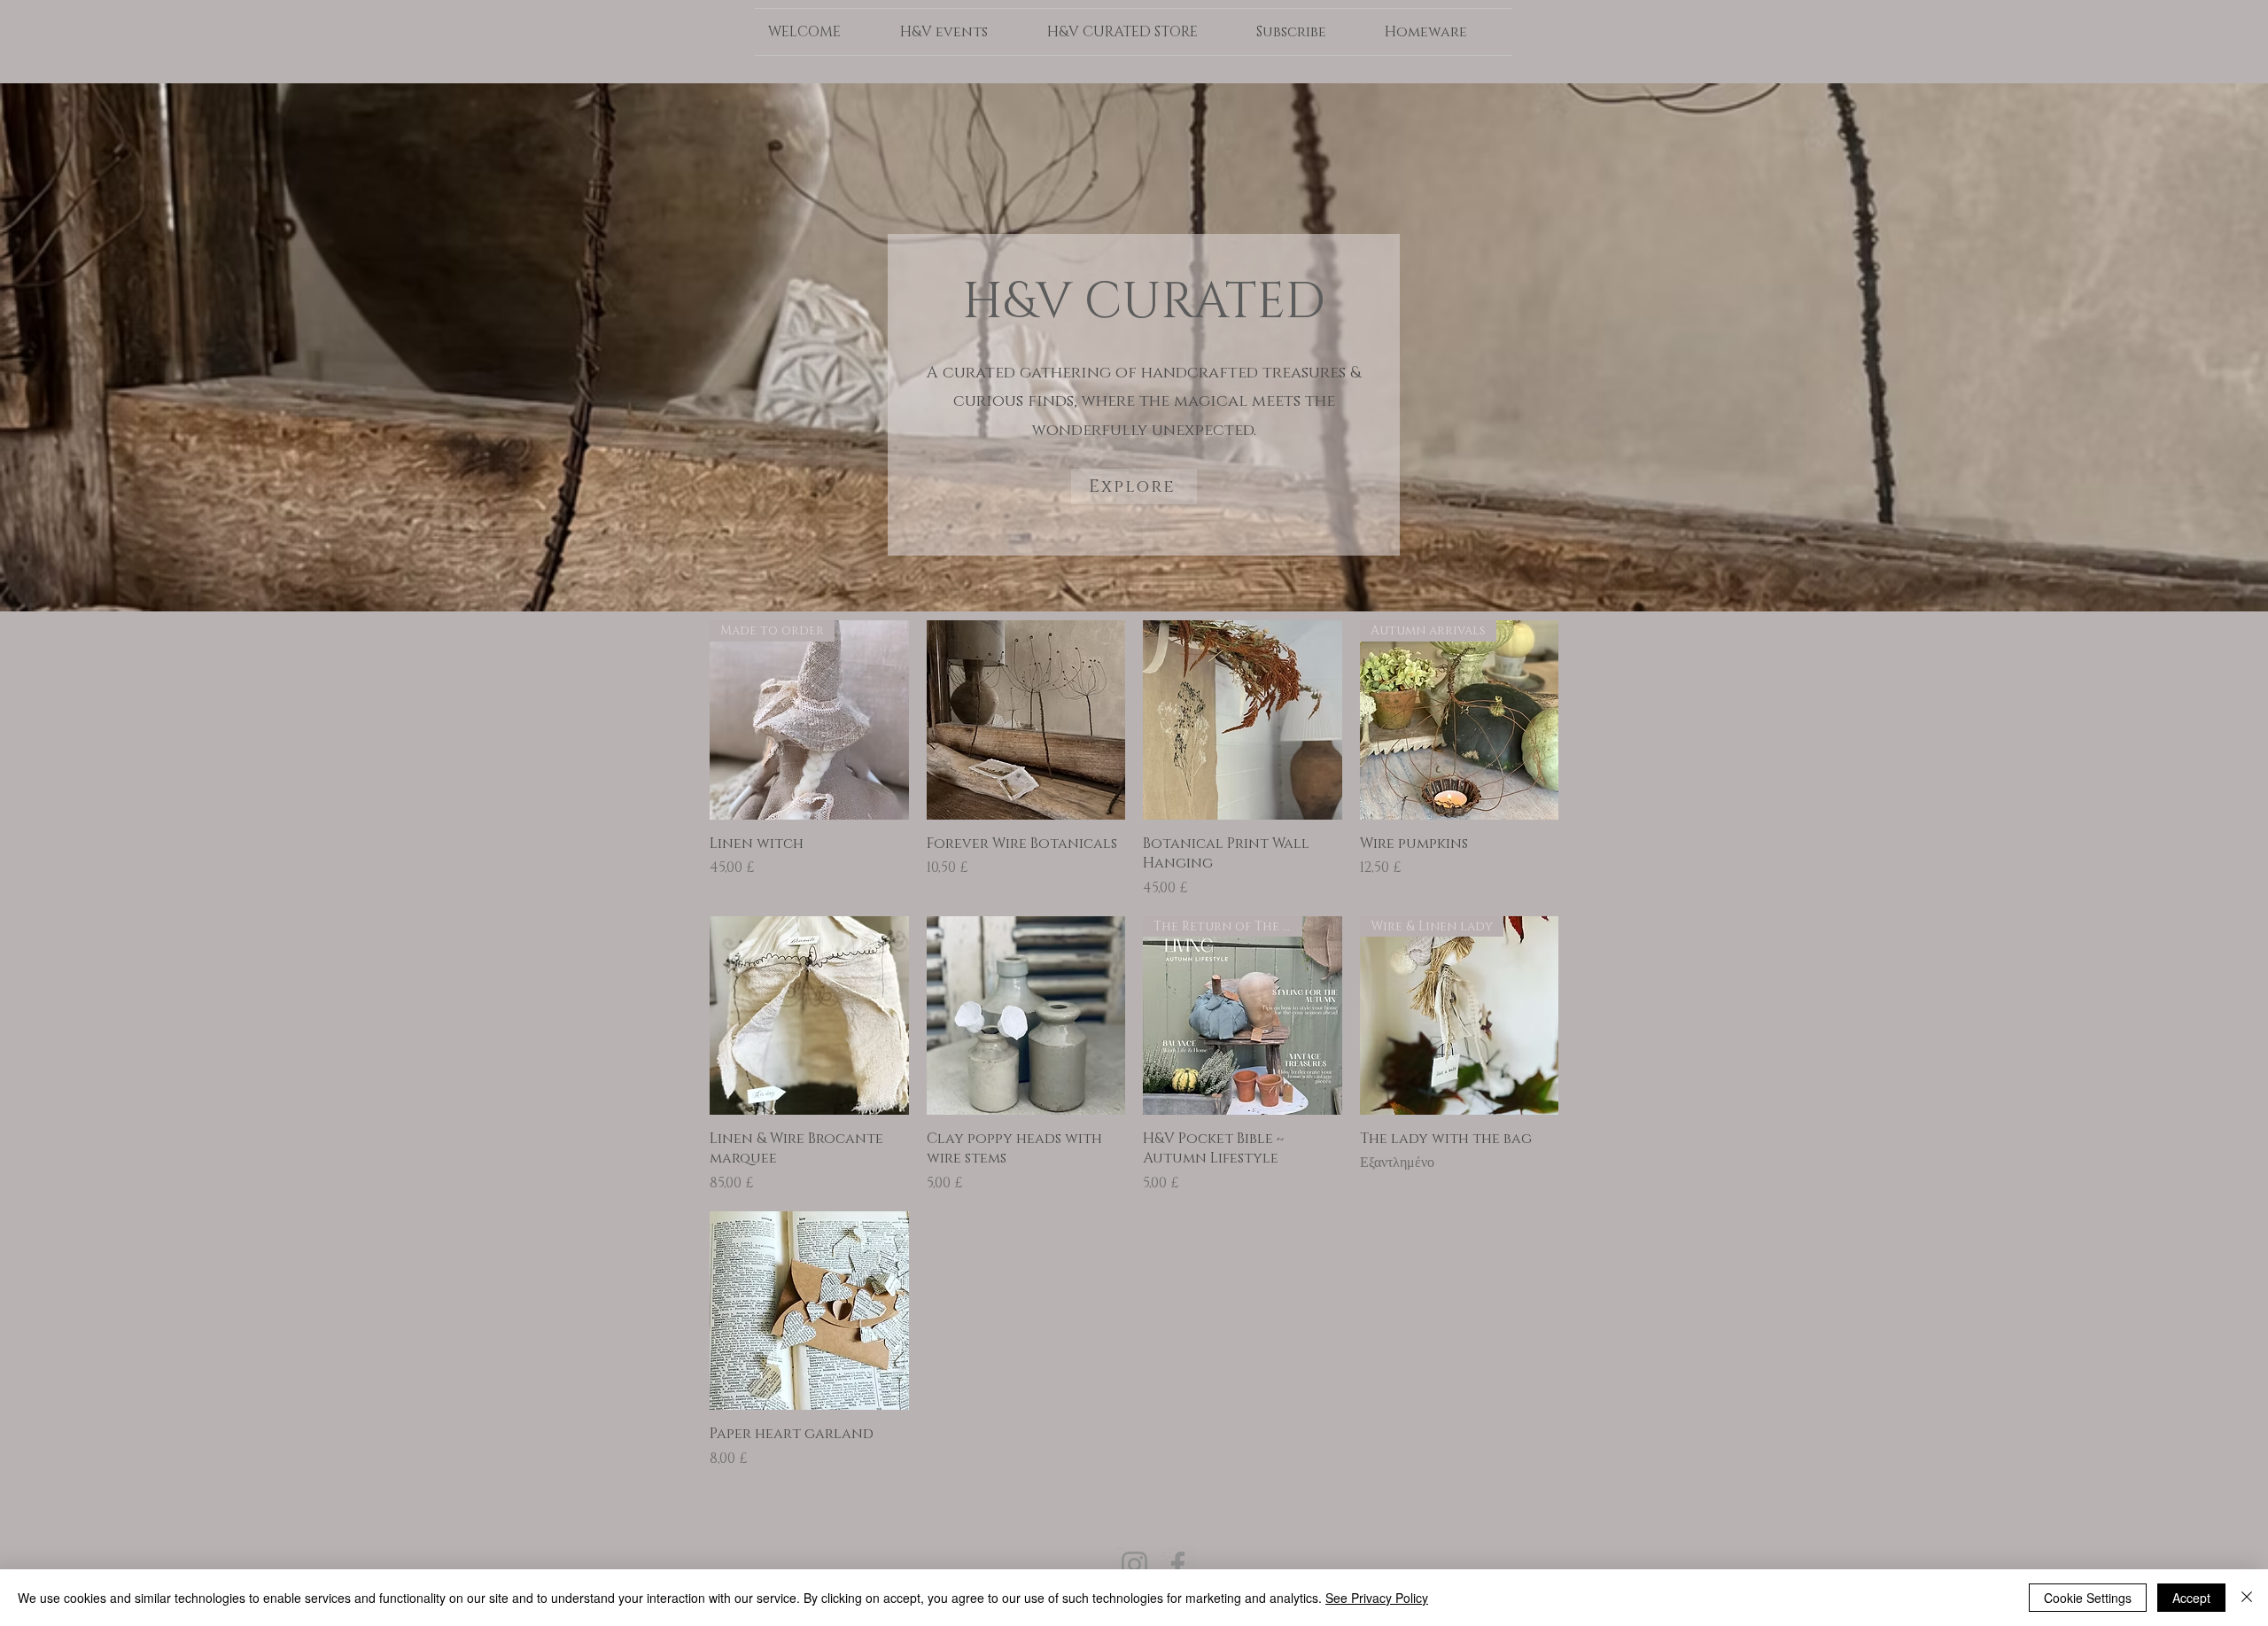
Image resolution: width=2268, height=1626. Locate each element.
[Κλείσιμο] (2247, 1598)
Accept (2191, 1598)
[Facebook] (1178, 1564)
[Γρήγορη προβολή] (1026, 720)
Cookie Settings (2088, 1598)
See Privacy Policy (1377, 1598)
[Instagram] (1134, 1564)
